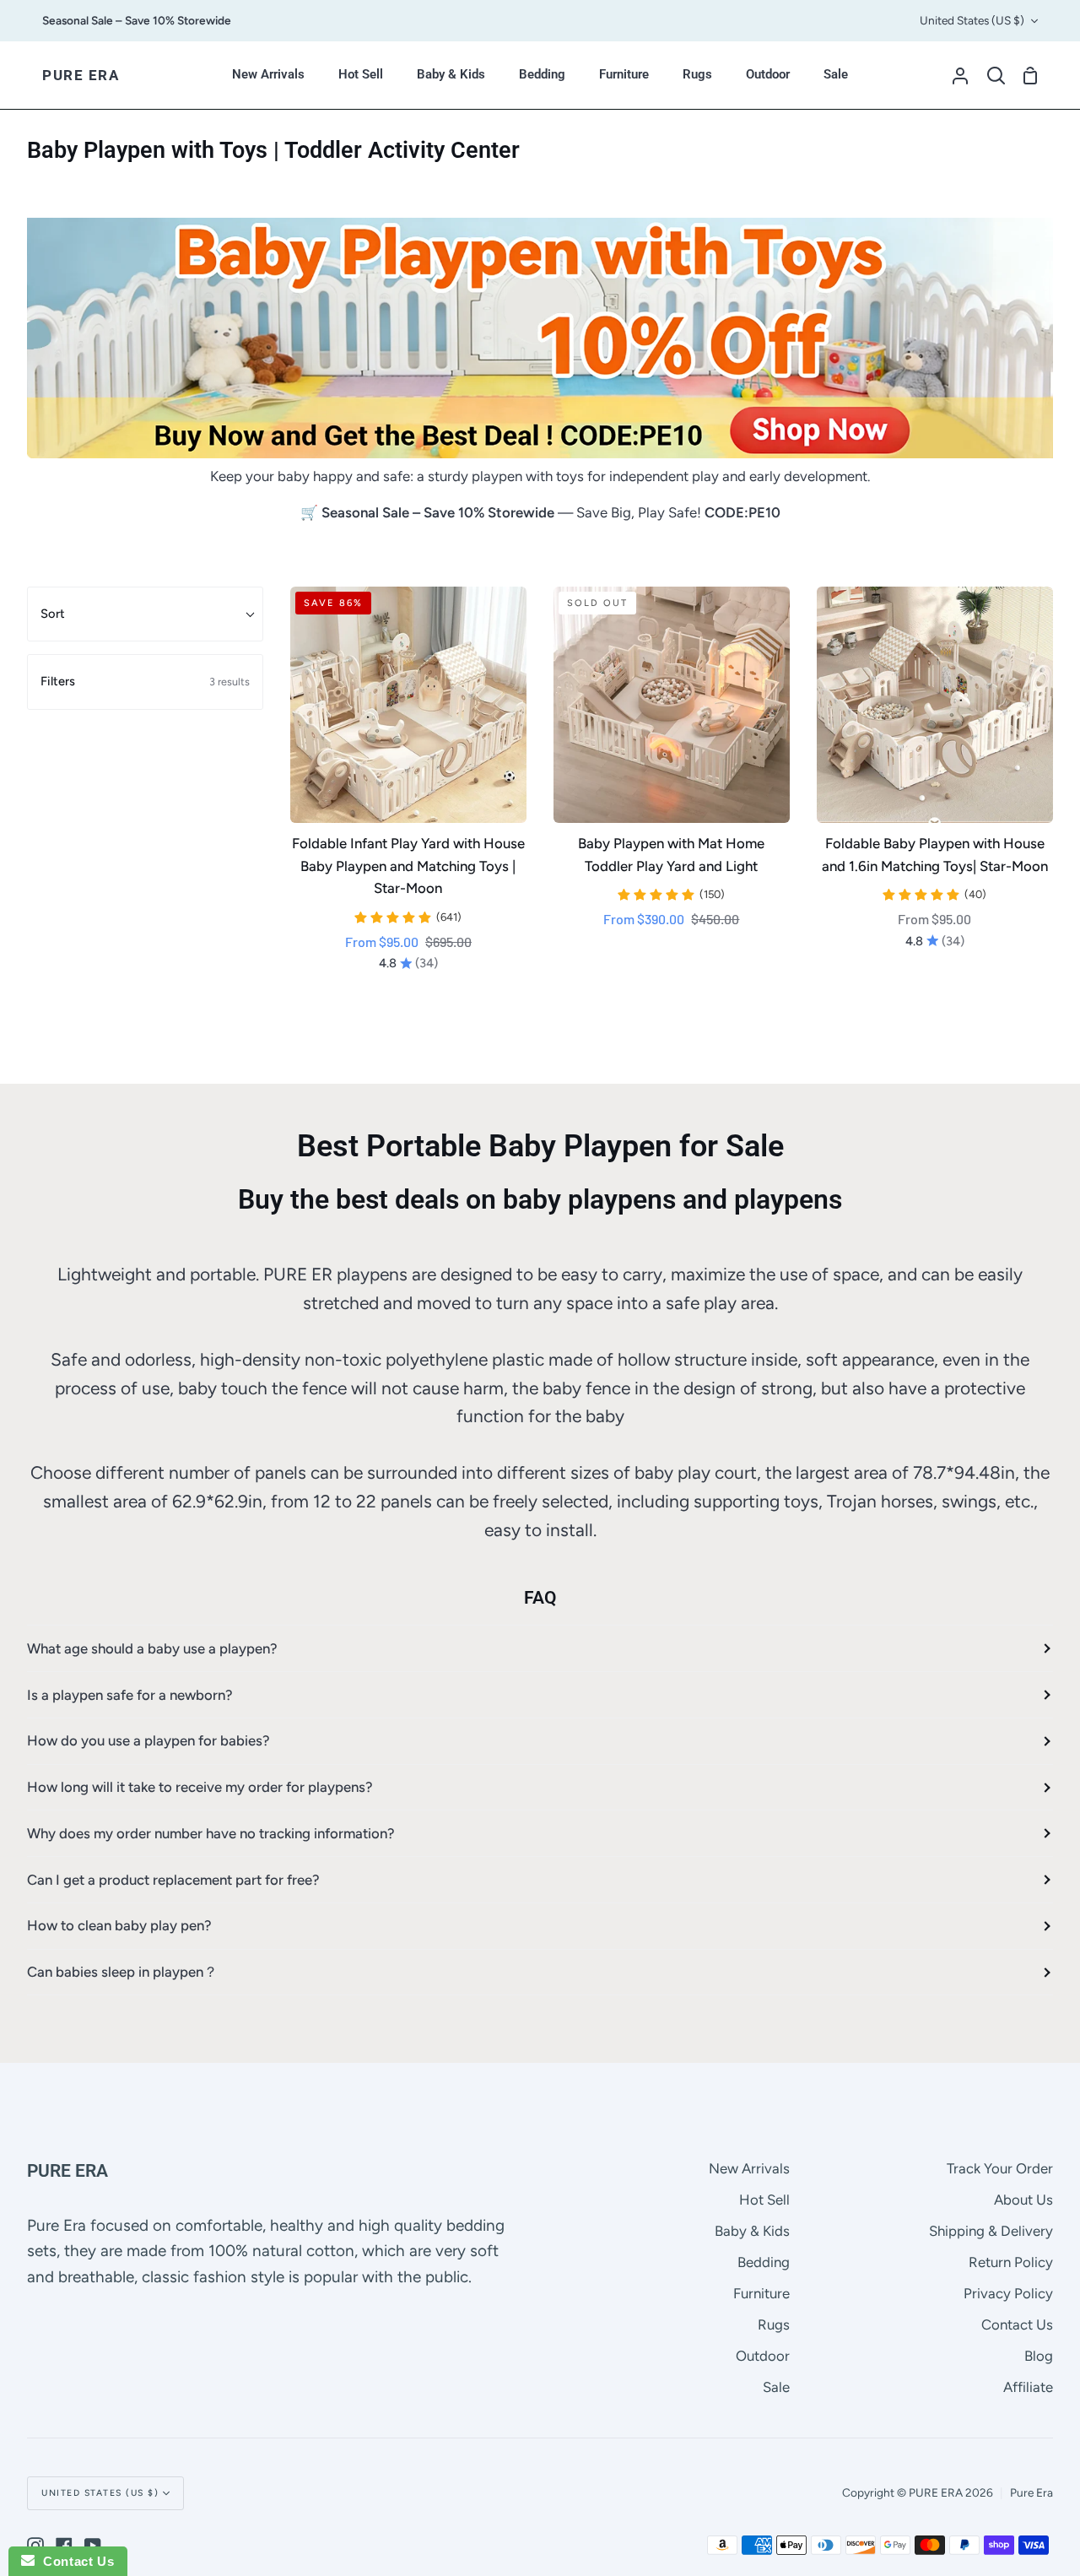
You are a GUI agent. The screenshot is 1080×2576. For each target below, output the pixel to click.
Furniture (761, 2293)
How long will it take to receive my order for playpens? (200, 1787)
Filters (145, 681)
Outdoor (763, 2356)
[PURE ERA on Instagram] (35, 2546)
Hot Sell (764, 2200)
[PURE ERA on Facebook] (64, 2546)
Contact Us (1017, 2324)
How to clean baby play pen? (119, 1925)
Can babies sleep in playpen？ (122, 1972)
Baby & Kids (752, 2231)
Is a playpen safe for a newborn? (130, 1695)
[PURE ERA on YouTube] (93, 2546)
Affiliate (1028, 2387)
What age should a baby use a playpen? (152, 1648)
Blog (1039, 2356)
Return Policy (1011, 2262)
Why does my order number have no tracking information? (211, 1833)
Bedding (764, 2262)
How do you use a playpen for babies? (148, 1740)
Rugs (774, 2324)
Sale (776, 2387)
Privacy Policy (1008, 2293)
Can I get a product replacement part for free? (173, 1880)
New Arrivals (749, 2168)
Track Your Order (1000, 2168)
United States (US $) (972, 20)
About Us (1023, 2200)
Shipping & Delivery (991, 2231)
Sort (53, 614)
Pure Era (1031, 2492)
